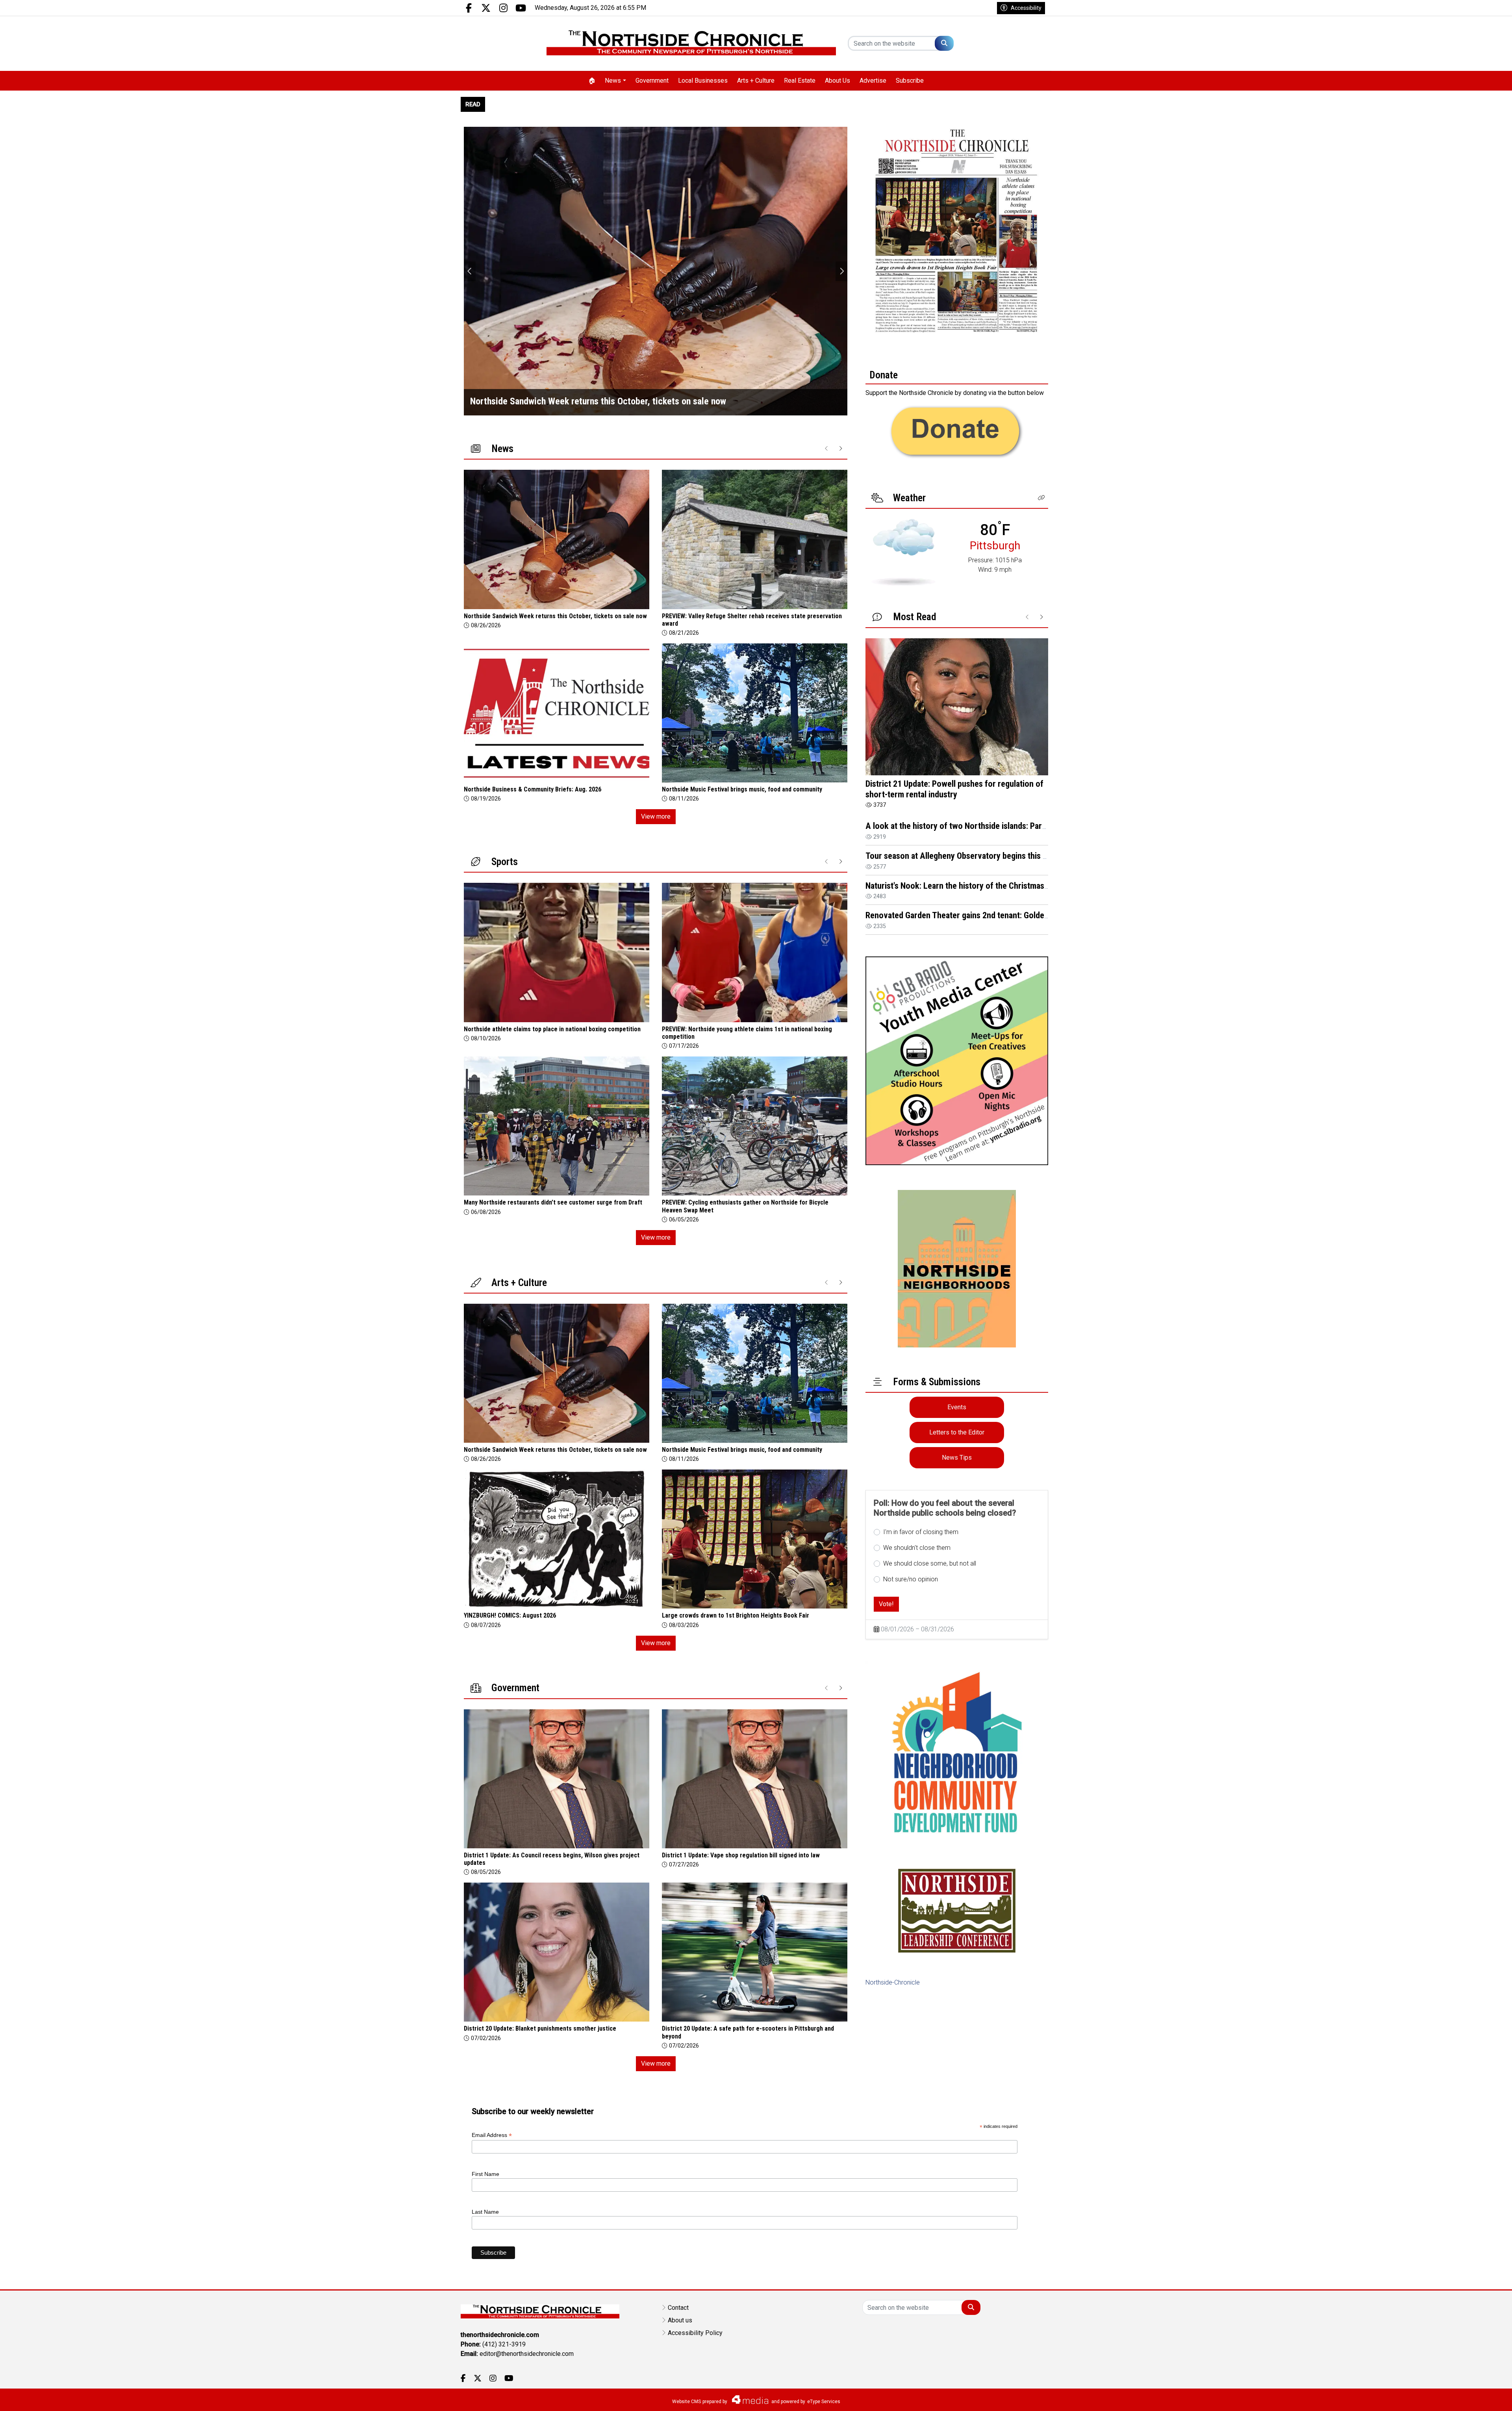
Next (841, 271)
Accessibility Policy (695, 2333)
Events (957, 1407)
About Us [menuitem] (838, 81)
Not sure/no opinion (911, 1579)
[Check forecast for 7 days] (903, 552)
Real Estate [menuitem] (800, 81)
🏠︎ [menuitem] (592, 81)
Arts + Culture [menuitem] (756, 81)
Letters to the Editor (957, 1432)
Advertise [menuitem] (873, 81)
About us (680, 2320)
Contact (678, 2308)
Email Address (492, 2135)
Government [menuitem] (652, 81)
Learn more (1446, 2397)
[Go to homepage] (691, 44)
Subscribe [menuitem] (910, 81)
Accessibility (1026, 8)
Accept (1485, 2397)
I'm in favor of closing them (921, 1532)
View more (656, 816)
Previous (470, 271)
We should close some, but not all (930, 1563)
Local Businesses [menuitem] (703, 81)
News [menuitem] (613, 81)
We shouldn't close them (917, 1548)
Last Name (485, 2212)
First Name (485, 2174)
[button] (1041, 498)
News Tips (957, 1458)
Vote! (886, 1604)
